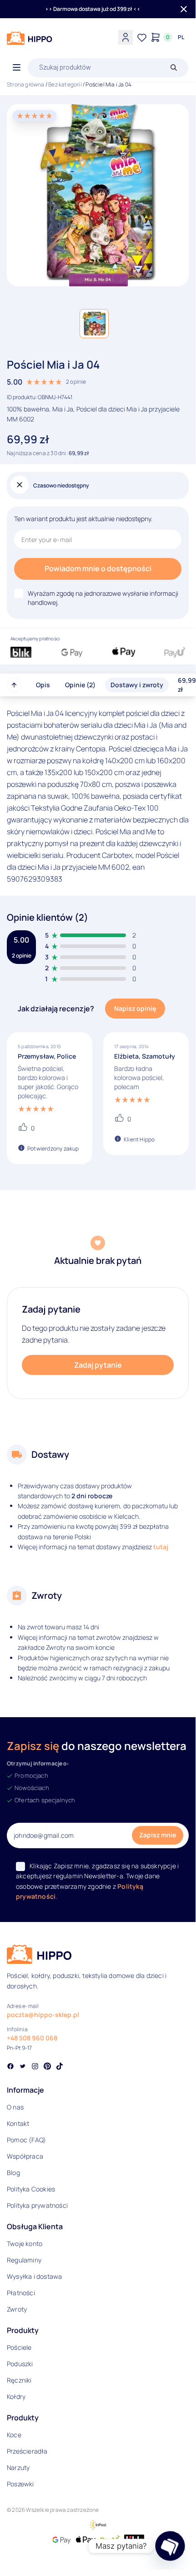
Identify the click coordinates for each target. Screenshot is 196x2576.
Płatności (21, 2293)
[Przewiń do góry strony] (14, 685)
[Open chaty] (170, 2546)
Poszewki (20, 2484)
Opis (43, 685)
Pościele (19, 2347)
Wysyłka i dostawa (34, 2276)
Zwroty (17, 2309)
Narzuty (18, 2467)
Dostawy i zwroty (137, 685)
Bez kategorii (65, 84)
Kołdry (16, 2396)
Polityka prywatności (37, 2205)
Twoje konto (25, 2244)
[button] (94, 324)
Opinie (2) (80, 685)
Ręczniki (19, 2380)
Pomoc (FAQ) (26, 2140)
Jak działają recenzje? (56, 1009)
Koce (14, 2435)
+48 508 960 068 (32, 2038)
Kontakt (18, 2123)
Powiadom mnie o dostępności (98, 568)
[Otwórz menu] (17, 68)
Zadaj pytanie (98, 1365)
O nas (15, 2107)
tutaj (161, 1547)
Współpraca (25, 2156)
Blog (13, 2173)
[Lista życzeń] (142, 37)
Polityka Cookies (31, 2189)
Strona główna (26, 84)
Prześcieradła (27, 2451)
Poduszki (20, 2364)
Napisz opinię (135, 1008)
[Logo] (30, 38)
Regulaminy (24, 2260)
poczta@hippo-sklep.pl (43, 2015)
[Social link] (10, 2067)
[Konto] (126, 37)
